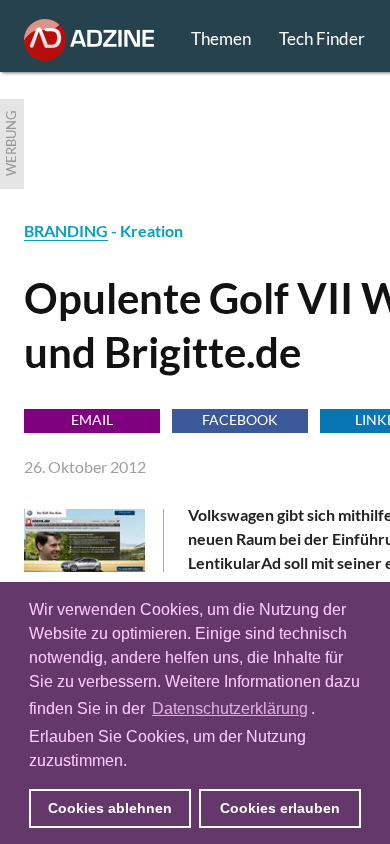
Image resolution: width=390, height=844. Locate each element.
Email (92, 419)
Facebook (240, 419)
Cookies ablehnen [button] (110, 808)
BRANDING (66, 230)
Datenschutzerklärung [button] (230, 708)
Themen (221, 38)
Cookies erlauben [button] (280, 808)
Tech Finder (322, 38)
